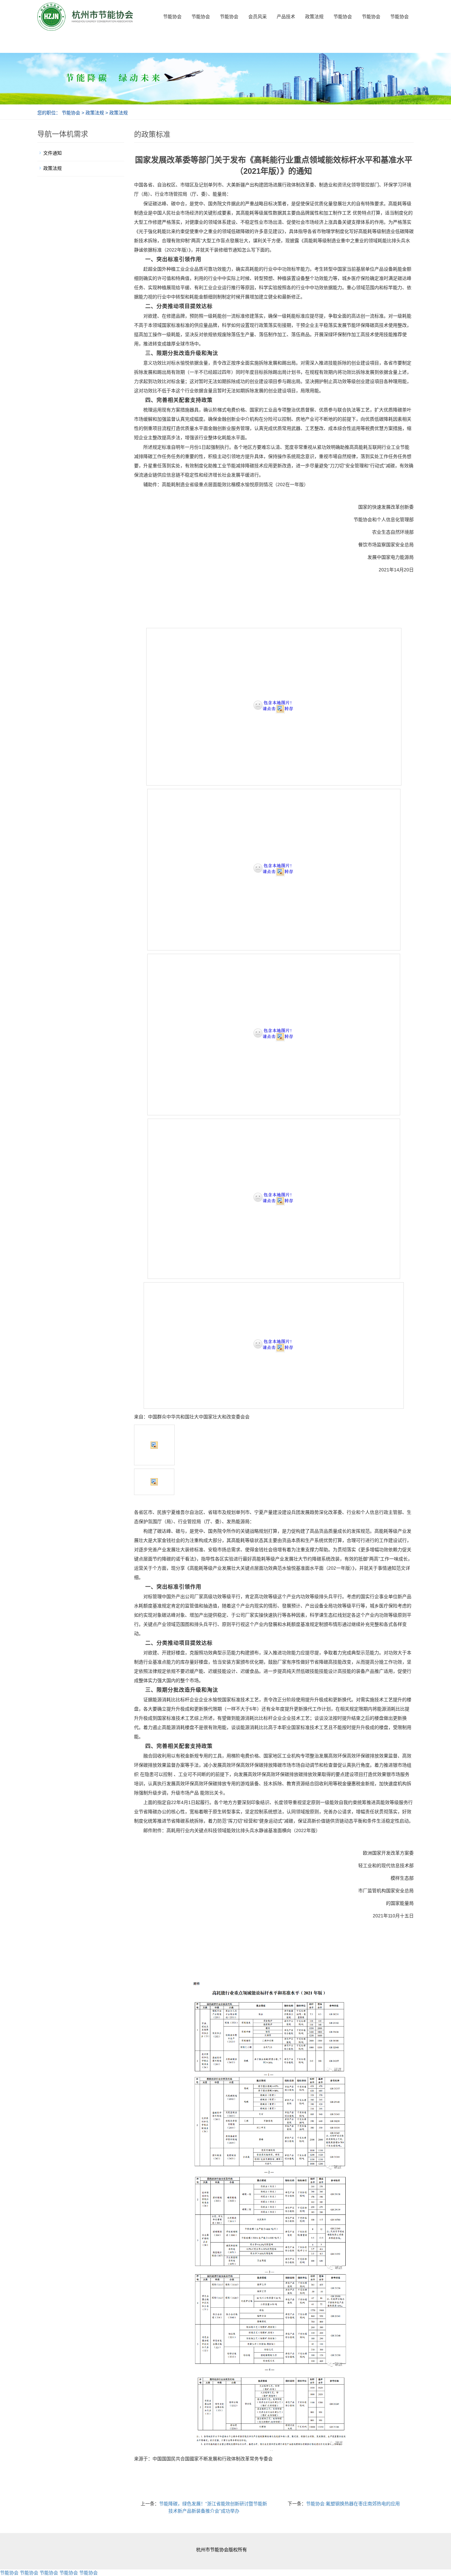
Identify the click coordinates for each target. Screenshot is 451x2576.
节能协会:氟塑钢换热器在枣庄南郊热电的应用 (353, 2504)
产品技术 (286, 17)
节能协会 (172, 17)
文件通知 (52, 153)
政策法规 (314, 17)
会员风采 (258, 17)
